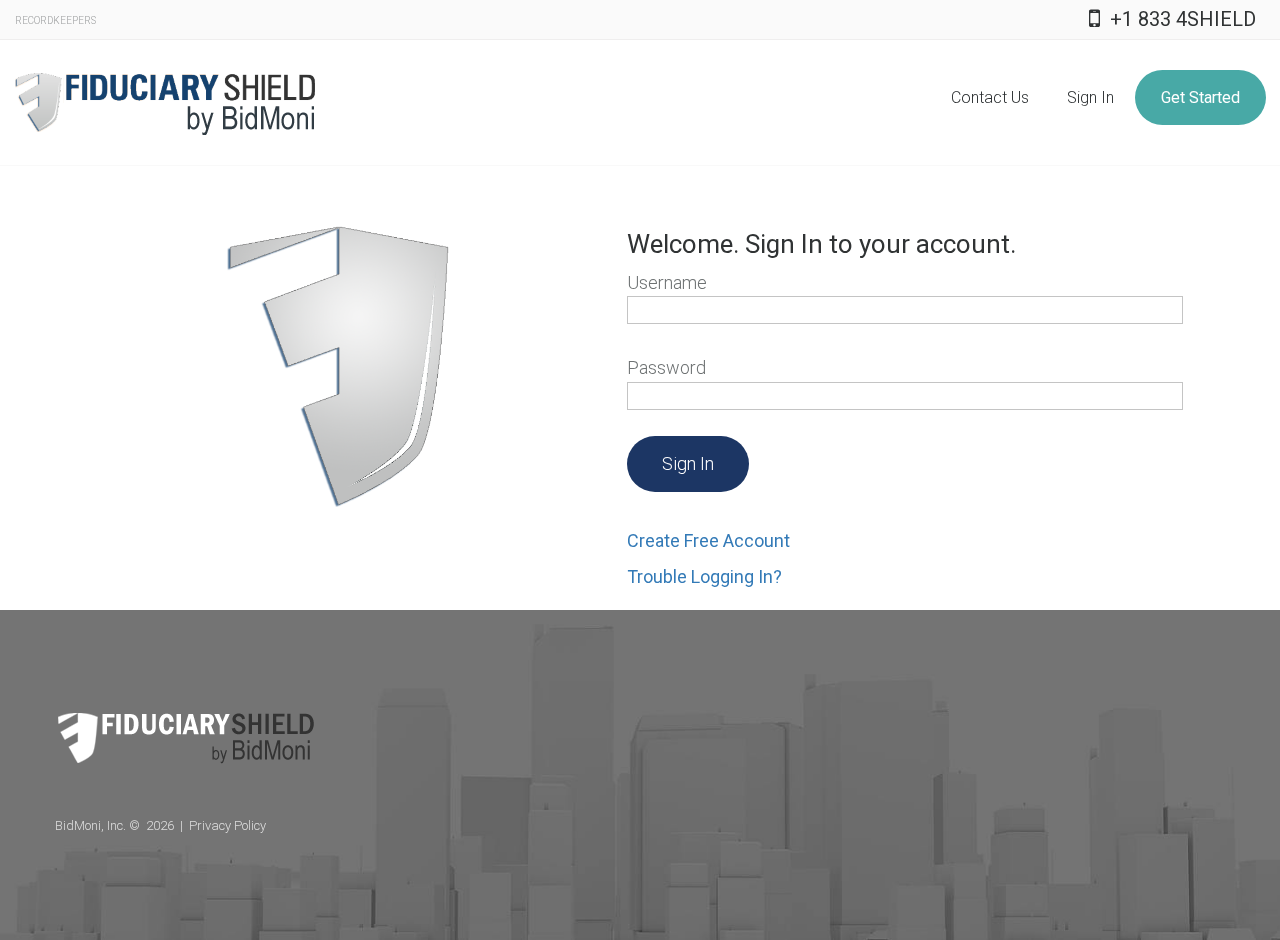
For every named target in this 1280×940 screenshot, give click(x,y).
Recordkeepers (56, 20)
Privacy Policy (227, 825)
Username (701, 282)
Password (700, 367)
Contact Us (990, 97)
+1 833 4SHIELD (1183, 19)
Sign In (1090, 97)
